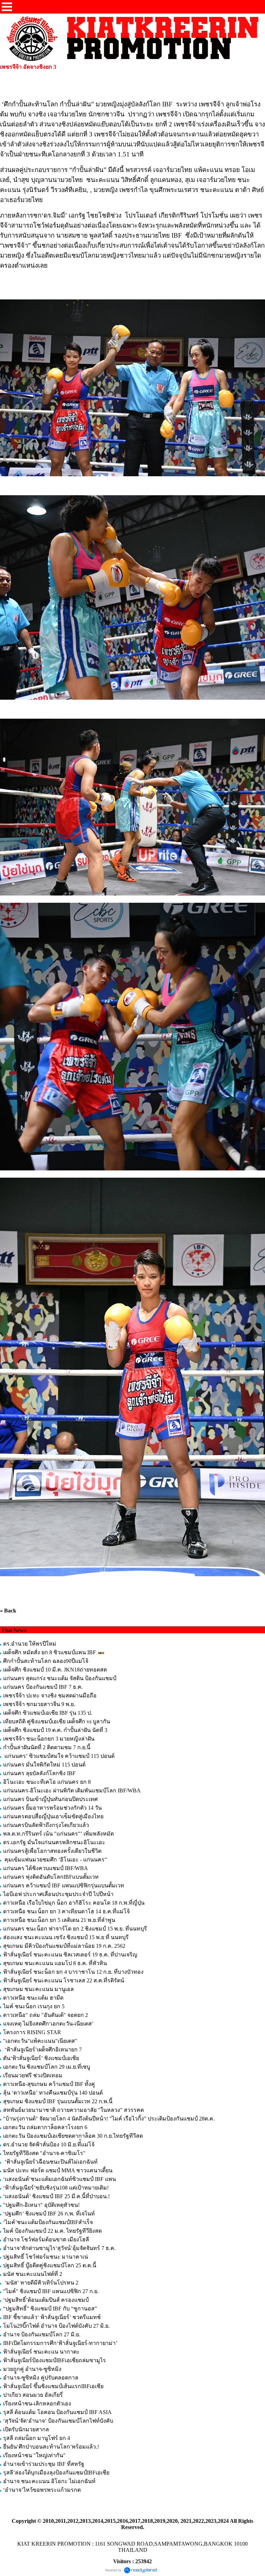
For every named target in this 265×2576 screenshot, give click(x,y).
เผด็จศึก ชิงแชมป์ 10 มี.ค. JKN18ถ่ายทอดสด (55, 1670)
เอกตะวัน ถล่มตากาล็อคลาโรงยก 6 (45, 2127)
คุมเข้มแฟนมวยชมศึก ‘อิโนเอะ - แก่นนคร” (55, 1860)
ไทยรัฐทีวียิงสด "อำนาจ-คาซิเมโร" (44, 2153)
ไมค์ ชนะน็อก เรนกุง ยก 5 (34, 2006)
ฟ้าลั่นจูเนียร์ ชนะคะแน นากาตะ (41, 2352)
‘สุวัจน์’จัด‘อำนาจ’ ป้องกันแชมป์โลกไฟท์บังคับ (58, 2421)
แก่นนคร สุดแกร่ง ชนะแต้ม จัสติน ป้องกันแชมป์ (60, 1678)
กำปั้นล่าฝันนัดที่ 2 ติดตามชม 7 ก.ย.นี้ (47, 1747)
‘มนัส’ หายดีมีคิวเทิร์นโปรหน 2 (41, 2283)
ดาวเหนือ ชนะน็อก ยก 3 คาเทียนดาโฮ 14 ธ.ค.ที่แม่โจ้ (67, 1911)
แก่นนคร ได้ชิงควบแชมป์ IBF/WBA (45, 1868)
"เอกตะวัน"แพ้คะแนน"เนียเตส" (40, 2041)
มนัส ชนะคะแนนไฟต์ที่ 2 (33, 2274)
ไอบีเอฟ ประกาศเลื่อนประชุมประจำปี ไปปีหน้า (58, 1894)
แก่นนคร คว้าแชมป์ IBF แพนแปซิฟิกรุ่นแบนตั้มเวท (64, 1885)
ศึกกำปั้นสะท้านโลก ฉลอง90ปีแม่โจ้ (46, 1661)
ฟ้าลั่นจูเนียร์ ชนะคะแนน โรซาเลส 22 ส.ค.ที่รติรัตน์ (64, 1980)
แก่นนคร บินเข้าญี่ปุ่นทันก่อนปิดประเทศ (50, 1799)
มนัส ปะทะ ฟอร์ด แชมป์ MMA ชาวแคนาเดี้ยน (58, 2170)
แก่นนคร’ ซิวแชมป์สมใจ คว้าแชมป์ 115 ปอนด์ (59, 1756)
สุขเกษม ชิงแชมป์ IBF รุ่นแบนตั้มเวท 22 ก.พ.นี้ (58, 2101)
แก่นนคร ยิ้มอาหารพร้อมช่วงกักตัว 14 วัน (52, 1808)
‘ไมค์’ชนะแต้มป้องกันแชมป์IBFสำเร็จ (48, 2222)
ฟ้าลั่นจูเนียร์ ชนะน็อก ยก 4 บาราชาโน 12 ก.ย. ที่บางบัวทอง (73, 1972)
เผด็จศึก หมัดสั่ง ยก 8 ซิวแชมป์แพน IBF (50, 1652)
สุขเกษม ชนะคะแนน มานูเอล (38, 1989)
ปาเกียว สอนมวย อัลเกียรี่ (33, 2395)
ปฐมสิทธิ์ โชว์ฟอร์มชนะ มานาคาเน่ (46, 2257)
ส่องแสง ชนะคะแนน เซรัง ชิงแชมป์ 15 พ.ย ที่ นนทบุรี (66, 1937)
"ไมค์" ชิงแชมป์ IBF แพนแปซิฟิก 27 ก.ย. (51, 2291)
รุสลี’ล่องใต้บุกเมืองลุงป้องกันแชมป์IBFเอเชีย (56, 2473)
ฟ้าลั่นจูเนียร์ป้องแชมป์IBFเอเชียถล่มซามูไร (55, 2360)
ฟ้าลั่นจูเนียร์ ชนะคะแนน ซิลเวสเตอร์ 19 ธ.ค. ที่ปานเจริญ (70, 1955)
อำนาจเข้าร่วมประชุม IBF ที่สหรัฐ (44, 2464)
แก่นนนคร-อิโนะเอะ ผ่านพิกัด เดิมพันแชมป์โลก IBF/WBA (72, 1790)
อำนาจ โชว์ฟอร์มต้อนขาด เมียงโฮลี (46, 2239)
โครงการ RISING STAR (32, 2032)
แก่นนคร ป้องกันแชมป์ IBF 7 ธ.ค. (43, 1687)
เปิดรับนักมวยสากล (26, 2429)
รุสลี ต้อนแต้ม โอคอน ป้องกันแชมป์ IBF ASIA (57, 2412)
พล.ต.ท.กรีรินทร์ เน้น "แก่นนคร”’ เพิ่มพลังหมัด (58, 1834)
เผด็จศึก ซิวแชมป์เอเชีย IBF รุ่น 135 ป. (48, 1713)
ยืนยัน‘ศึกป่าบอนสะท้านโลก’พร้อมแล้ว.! (51, 2447)
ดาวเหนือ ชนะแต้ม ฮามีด (33, 1998)
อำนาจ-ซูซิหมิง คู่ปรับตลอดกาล (41, 2378)
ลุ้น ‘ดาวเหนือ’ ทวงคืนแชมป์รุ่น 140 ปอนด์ (54, 2093)
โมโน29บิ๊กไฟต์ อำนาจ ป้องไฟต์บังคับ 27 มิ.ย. (56, 2326)
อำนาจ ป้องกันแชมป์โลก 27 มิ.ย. (42, 2334)
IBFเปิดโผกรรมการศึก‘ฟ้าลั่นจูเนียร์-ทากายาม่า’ (60, 2343)
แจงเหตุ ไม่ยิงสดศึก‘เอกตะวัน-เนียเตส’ (49, 2024)
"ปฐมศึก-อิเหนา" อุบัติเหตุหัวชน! (42, 2205)
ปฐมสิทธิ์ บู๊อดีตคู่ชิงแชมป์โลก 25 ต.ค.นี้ (50, 2265)
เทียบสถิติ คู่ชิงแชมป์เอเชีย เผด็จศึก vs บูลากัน (57, 1721)
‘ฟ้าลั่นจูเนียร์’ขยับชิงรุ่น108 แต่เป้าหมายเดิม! (56, 2188)
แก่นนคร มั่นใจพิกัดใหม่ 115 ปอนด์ (44, 1765)
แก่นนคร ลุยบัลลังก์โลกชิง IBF (39, 1773)
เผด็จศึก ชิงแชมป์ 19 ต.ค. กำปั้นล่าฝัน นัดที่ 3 (55, 1730)
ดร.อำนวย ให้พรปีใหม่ (30, 1644)
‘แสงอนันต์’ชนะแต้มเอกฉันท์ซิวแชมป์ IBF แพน (60, 2179)
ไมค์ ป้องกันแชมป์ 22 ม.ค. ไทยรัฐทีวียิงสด (52, 2231)
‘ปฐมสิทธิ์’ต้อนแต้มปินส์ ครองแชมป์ (46, 2300)
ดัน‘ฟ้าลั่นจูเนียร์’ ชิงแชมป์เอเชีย (41, 2058)
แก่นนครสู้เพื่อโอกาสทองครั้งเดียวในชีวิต (52, 1851)
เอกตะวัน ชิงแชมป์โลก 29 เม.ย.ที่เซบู (47, 2067)
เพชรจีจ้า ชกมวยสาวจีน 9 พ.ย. (39, 1704)
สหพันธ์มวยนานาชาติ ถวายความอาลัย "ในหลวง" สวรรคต (73, 2110)
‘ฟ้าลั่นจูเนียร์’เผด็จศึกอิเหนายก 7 (42, 2050)
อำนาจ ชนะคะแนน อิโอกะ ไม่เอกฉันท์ (49, 2481)
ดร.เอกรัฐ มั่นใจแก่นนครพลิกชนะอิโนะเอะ (54, 1842)
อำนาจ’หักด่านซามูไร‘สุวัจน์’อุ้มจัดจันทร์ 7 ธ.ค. (59, 2248)
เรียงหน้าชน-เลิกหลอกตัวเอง (37, 2403)
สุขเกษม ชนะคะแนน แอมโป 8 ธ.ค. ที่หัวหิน (55, 1963)
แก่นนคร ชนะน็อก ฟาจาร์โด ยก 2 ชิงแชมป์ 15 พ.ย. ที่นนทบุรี (75, 1929)
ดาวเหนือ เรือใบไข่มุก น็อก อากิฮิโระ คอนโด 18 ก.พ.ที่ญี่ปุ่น (74, 1903)
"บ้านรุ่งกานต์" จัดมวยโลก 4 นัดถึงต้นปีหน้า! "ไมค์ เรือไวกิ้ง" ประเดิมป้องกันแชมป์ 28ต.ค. (109, 2119)
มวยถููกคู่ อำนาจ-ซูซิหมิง (32, 2369)
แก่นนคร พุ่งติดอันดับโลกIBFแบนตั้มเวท (52, 1877)
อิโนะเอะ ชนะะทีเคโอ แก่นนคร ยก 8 (47, 1782)
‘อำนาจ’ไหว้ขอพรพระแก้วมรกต (42, 2490)
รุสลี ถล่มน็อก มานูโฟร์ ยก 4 (37, 2438)
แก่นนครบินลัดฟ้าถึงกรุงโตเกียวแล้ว (46, 1825)
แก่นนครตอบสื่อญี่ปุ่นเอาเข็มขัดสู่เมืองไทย (53, 1816)
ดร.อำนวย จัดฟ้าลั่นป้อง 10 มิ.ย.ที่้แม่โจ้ (49, 2144)
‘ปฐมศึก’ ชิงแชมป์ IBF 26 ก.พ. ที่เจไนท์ (49, 2214)
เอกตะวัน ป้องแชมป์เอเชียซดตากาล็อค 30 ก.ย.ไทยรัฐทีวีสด (73, 2136)
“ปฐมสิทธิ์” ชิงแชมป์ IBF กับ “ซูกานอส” (50, 2309)
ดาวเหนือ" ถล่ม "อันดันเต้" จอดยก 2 (46, 2015)
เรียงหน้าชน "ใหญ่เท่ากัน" (34, 2455)
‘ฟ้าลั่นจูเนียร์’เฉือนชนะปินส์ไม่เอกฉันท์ (50, 2162)
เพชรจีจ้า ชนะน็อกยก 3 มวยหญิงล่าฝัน (49, 1739)
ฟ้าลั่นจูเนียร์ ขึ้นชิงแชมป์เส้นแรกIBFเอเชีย (53, 2386)
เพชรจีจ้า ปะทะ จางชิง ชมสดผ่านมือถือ (50, 1696)
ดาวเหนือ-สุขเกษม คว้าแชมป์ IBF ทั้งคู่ (49, 2084)
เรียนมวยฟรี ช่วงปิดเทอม (33, 2075)
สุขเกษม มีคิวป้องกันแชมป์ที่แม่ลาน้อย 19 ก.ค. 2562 (64, 1946)
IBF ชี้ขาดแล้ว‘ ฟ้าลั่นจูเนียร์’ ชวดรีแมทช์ (52, 2317)
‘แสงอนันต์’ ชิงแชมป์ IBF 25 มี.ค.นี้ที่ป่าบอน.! (56, 2196)
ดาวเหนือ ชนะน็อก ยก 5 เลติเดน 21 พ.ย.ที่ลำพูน (59, 1920)
